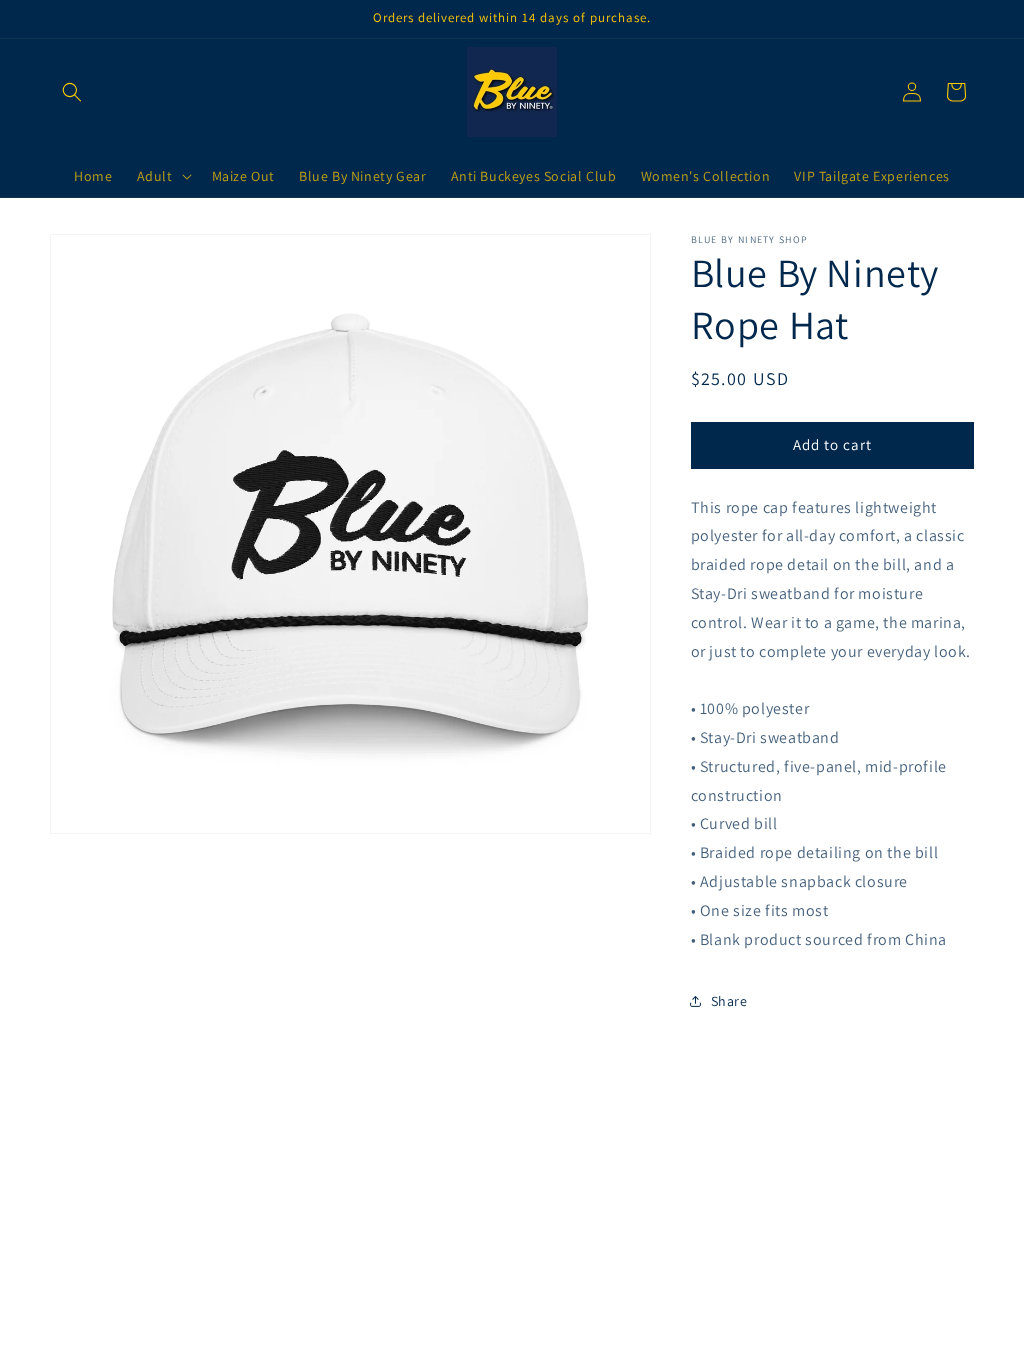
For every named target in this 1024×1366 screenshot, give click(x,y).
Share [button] (729, 1001)
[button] (72, 92)
